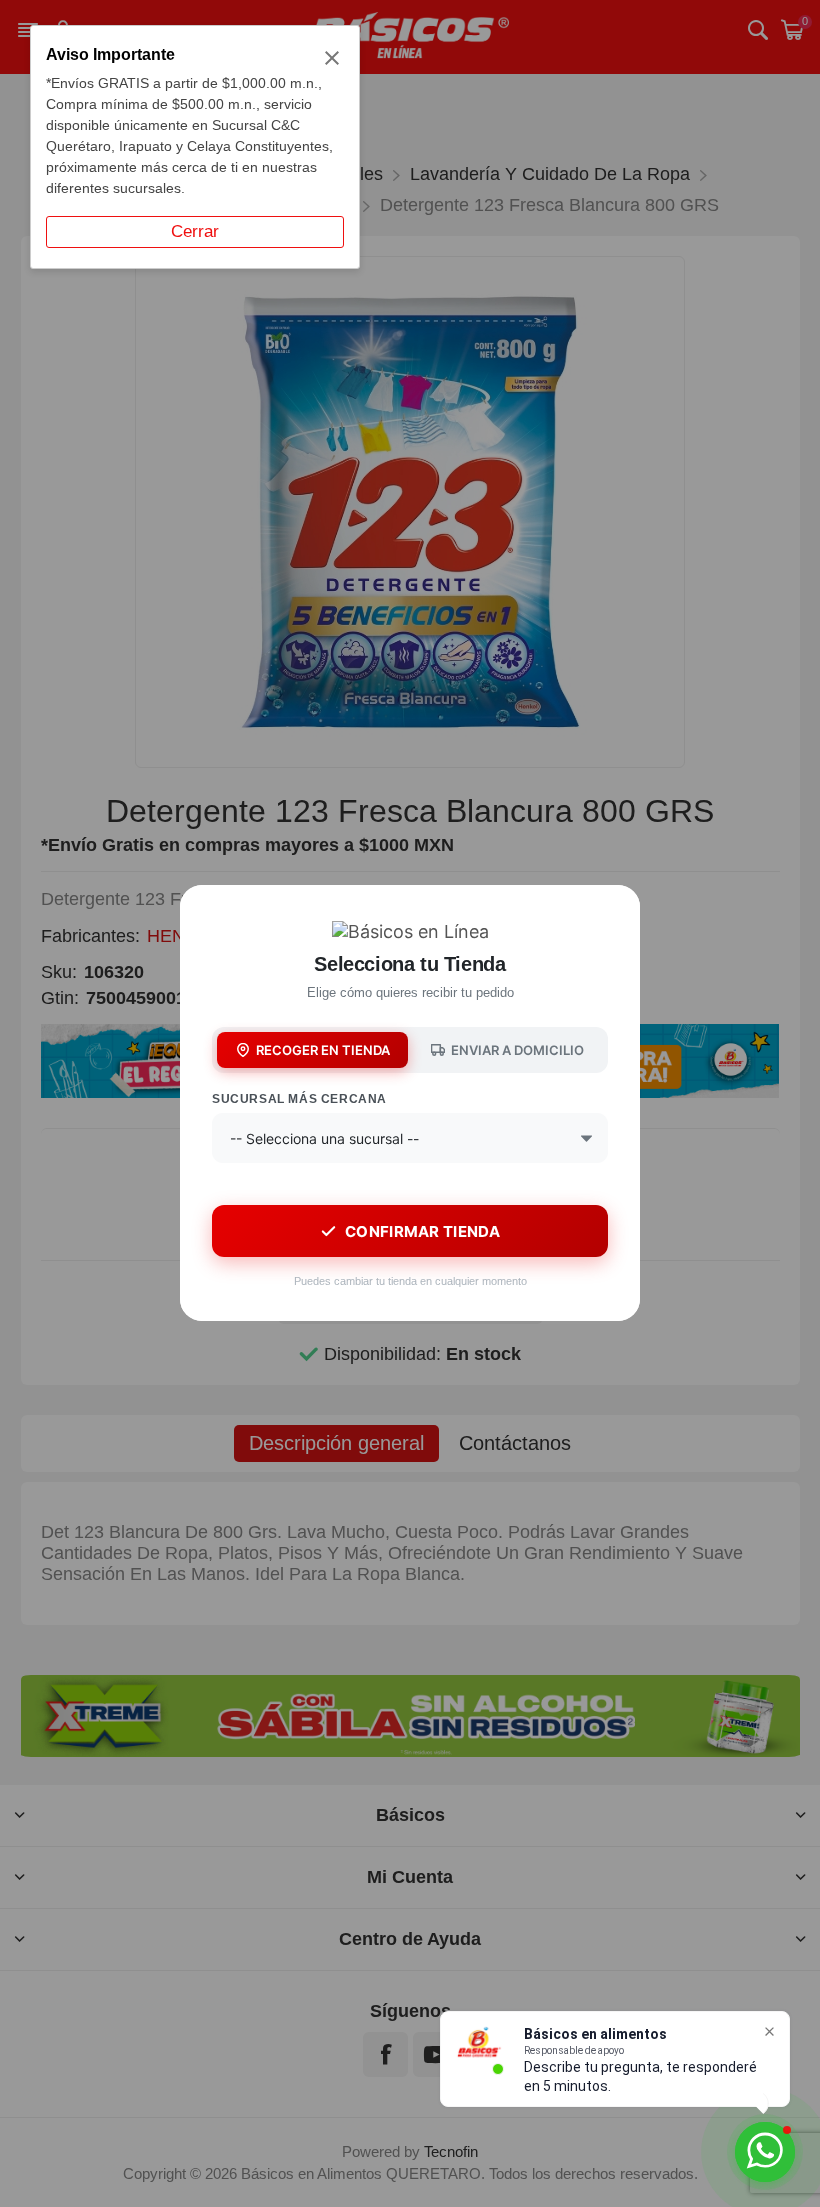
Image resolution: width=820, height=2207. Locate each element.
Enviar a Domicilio (517, 1050)
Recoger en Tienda (323, 1050)
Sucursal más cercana (299, 1099)
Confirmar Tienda (422, 1231)
